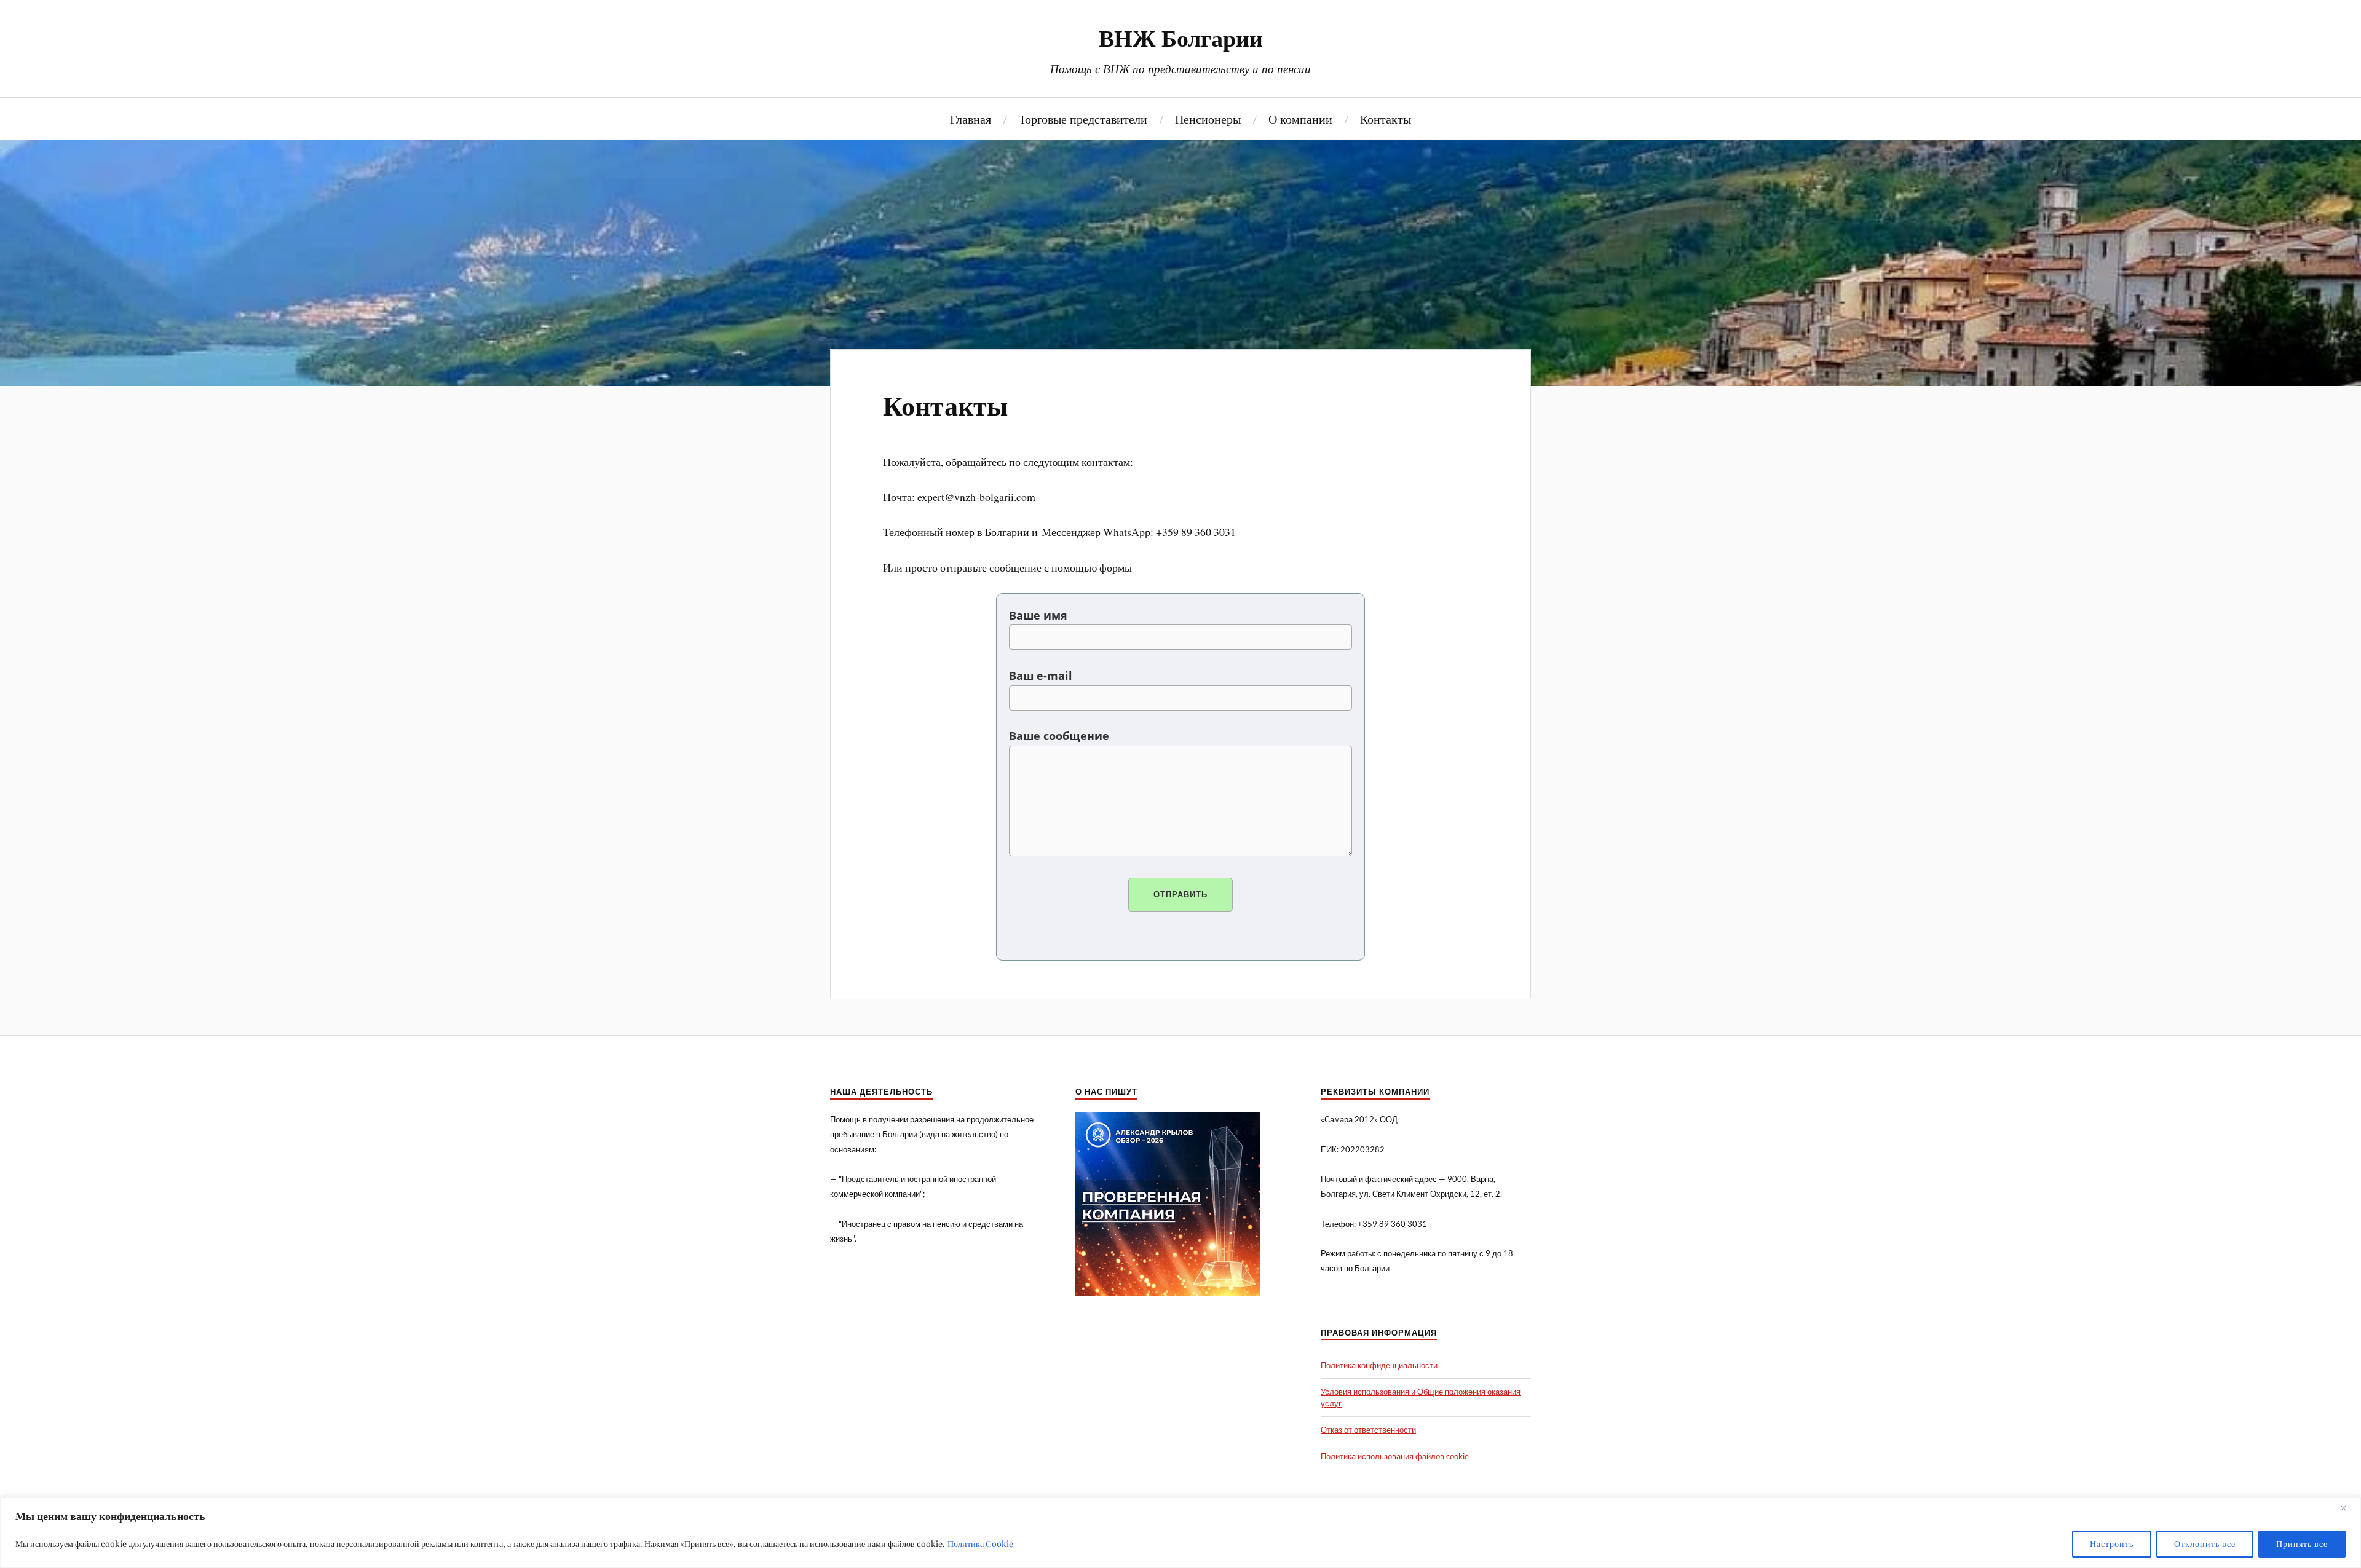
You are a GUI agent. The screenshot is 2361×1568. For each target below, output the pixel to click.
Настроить (2112, 1544)
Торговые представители (1083, 118)
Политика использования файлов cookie (1395, 1456)
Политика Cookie (980, 1544)
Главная (971, 118)
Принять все (2302, 1544)
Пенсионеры (1208, 118)
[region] (1180, 1533)
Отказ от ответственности (1368, 1430)
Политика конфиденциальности (1379, 1365)
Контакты (1386, 118)
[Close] (2348, 1508)
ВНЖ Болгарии (1181, 37)
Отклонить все (2205, 1544)
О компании (1300, 118)
